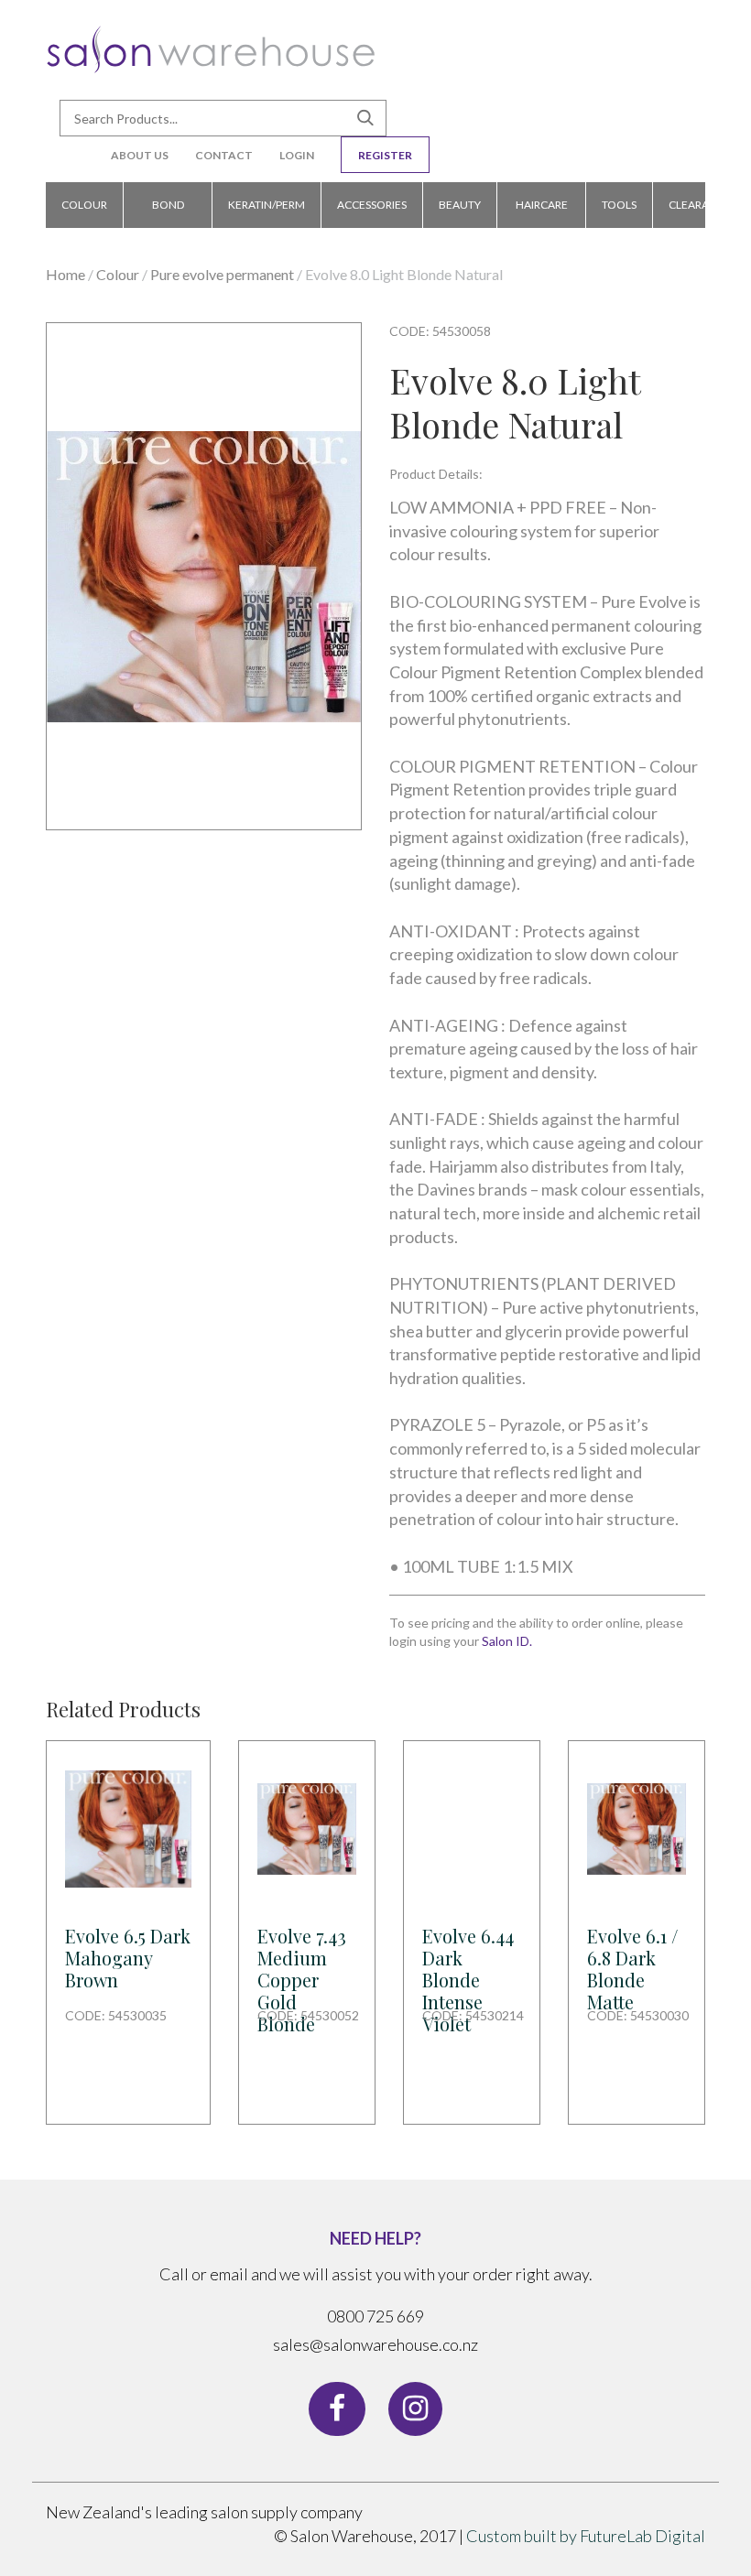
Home (65, 274)
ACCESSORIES (372, 205)
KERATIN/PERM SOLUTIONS (267, 213)
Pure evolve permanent (222, 274)
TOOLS (619, 205)
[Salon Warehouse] (211, 56)
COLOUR (84, 205)
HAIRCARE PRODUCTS (541, 213)
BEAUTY (460, 205)
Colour (118, 274)
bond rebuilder (168, 213)
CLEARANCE (700, 205)
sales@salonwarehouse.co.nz (375, 2344)
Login (297, 155)
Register (385, 155)
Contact (224, 155)
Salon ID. (507, 1641)
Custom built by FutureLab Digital (586, 2536)
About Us (140, 155)
